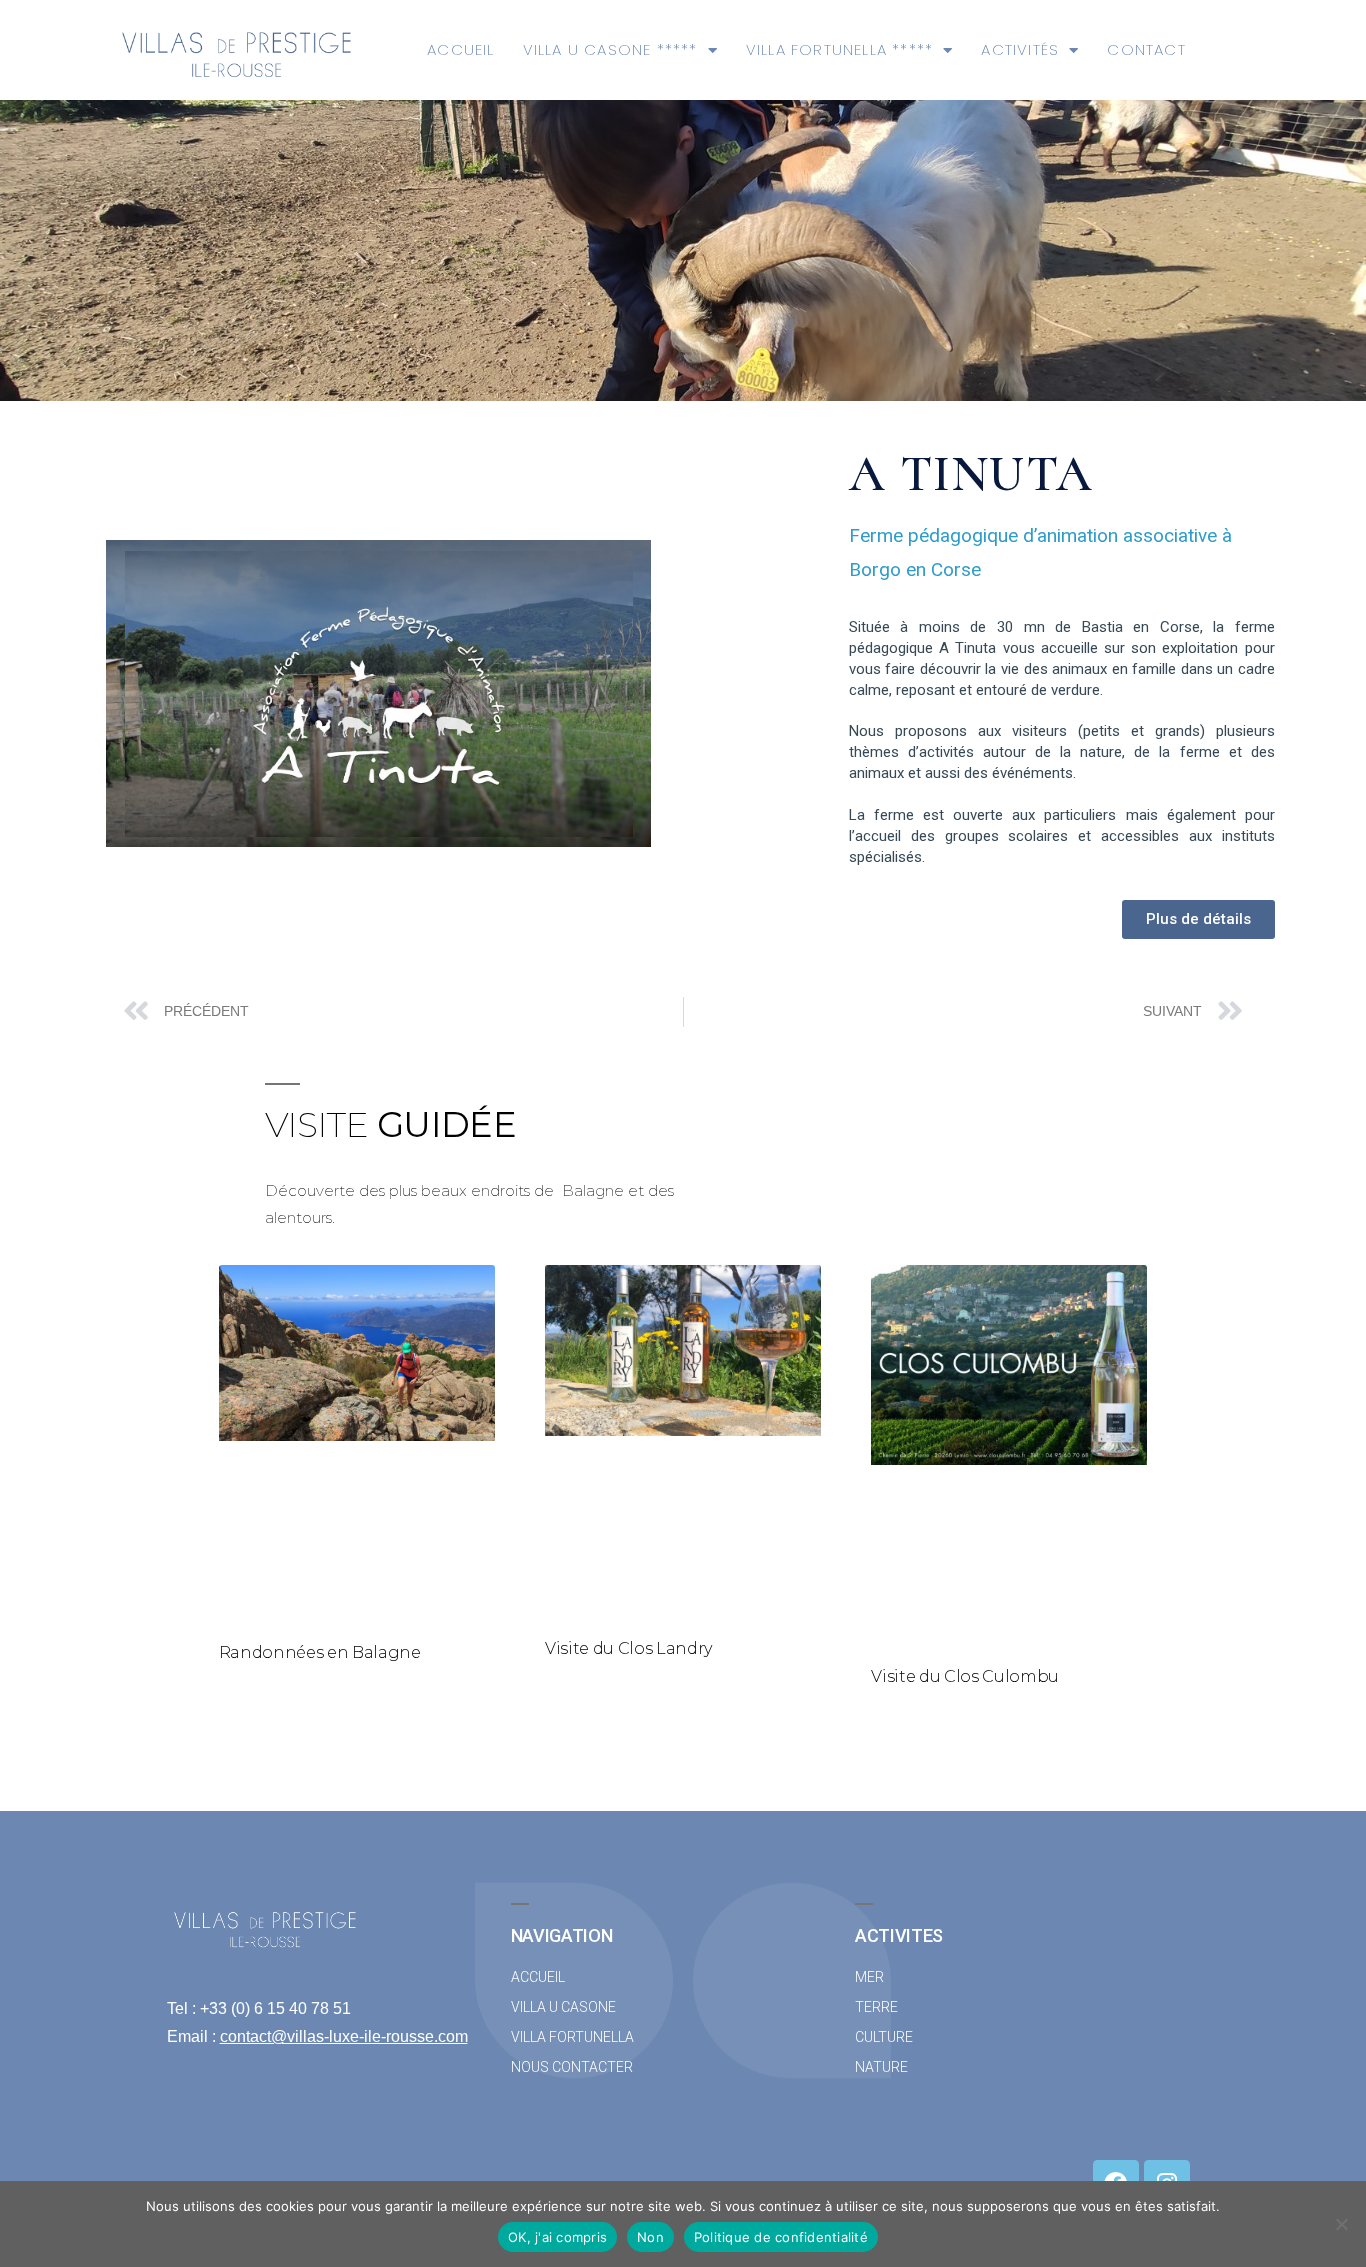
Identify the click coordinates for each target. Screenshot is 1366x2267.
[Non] (1341, 2224)
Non (650, 2237)
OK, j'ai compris (557, 2237)
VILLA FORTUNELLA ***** (839, 49)
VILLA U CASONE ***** (610, 49)
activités (1020, 49)
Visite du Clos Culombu (965, 1676)
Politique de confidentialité (781, 2237)
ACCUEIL (460, 49)
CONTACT (1146, 49)
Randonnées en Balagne (320, 1652)
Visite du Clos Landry (628, 1648)
